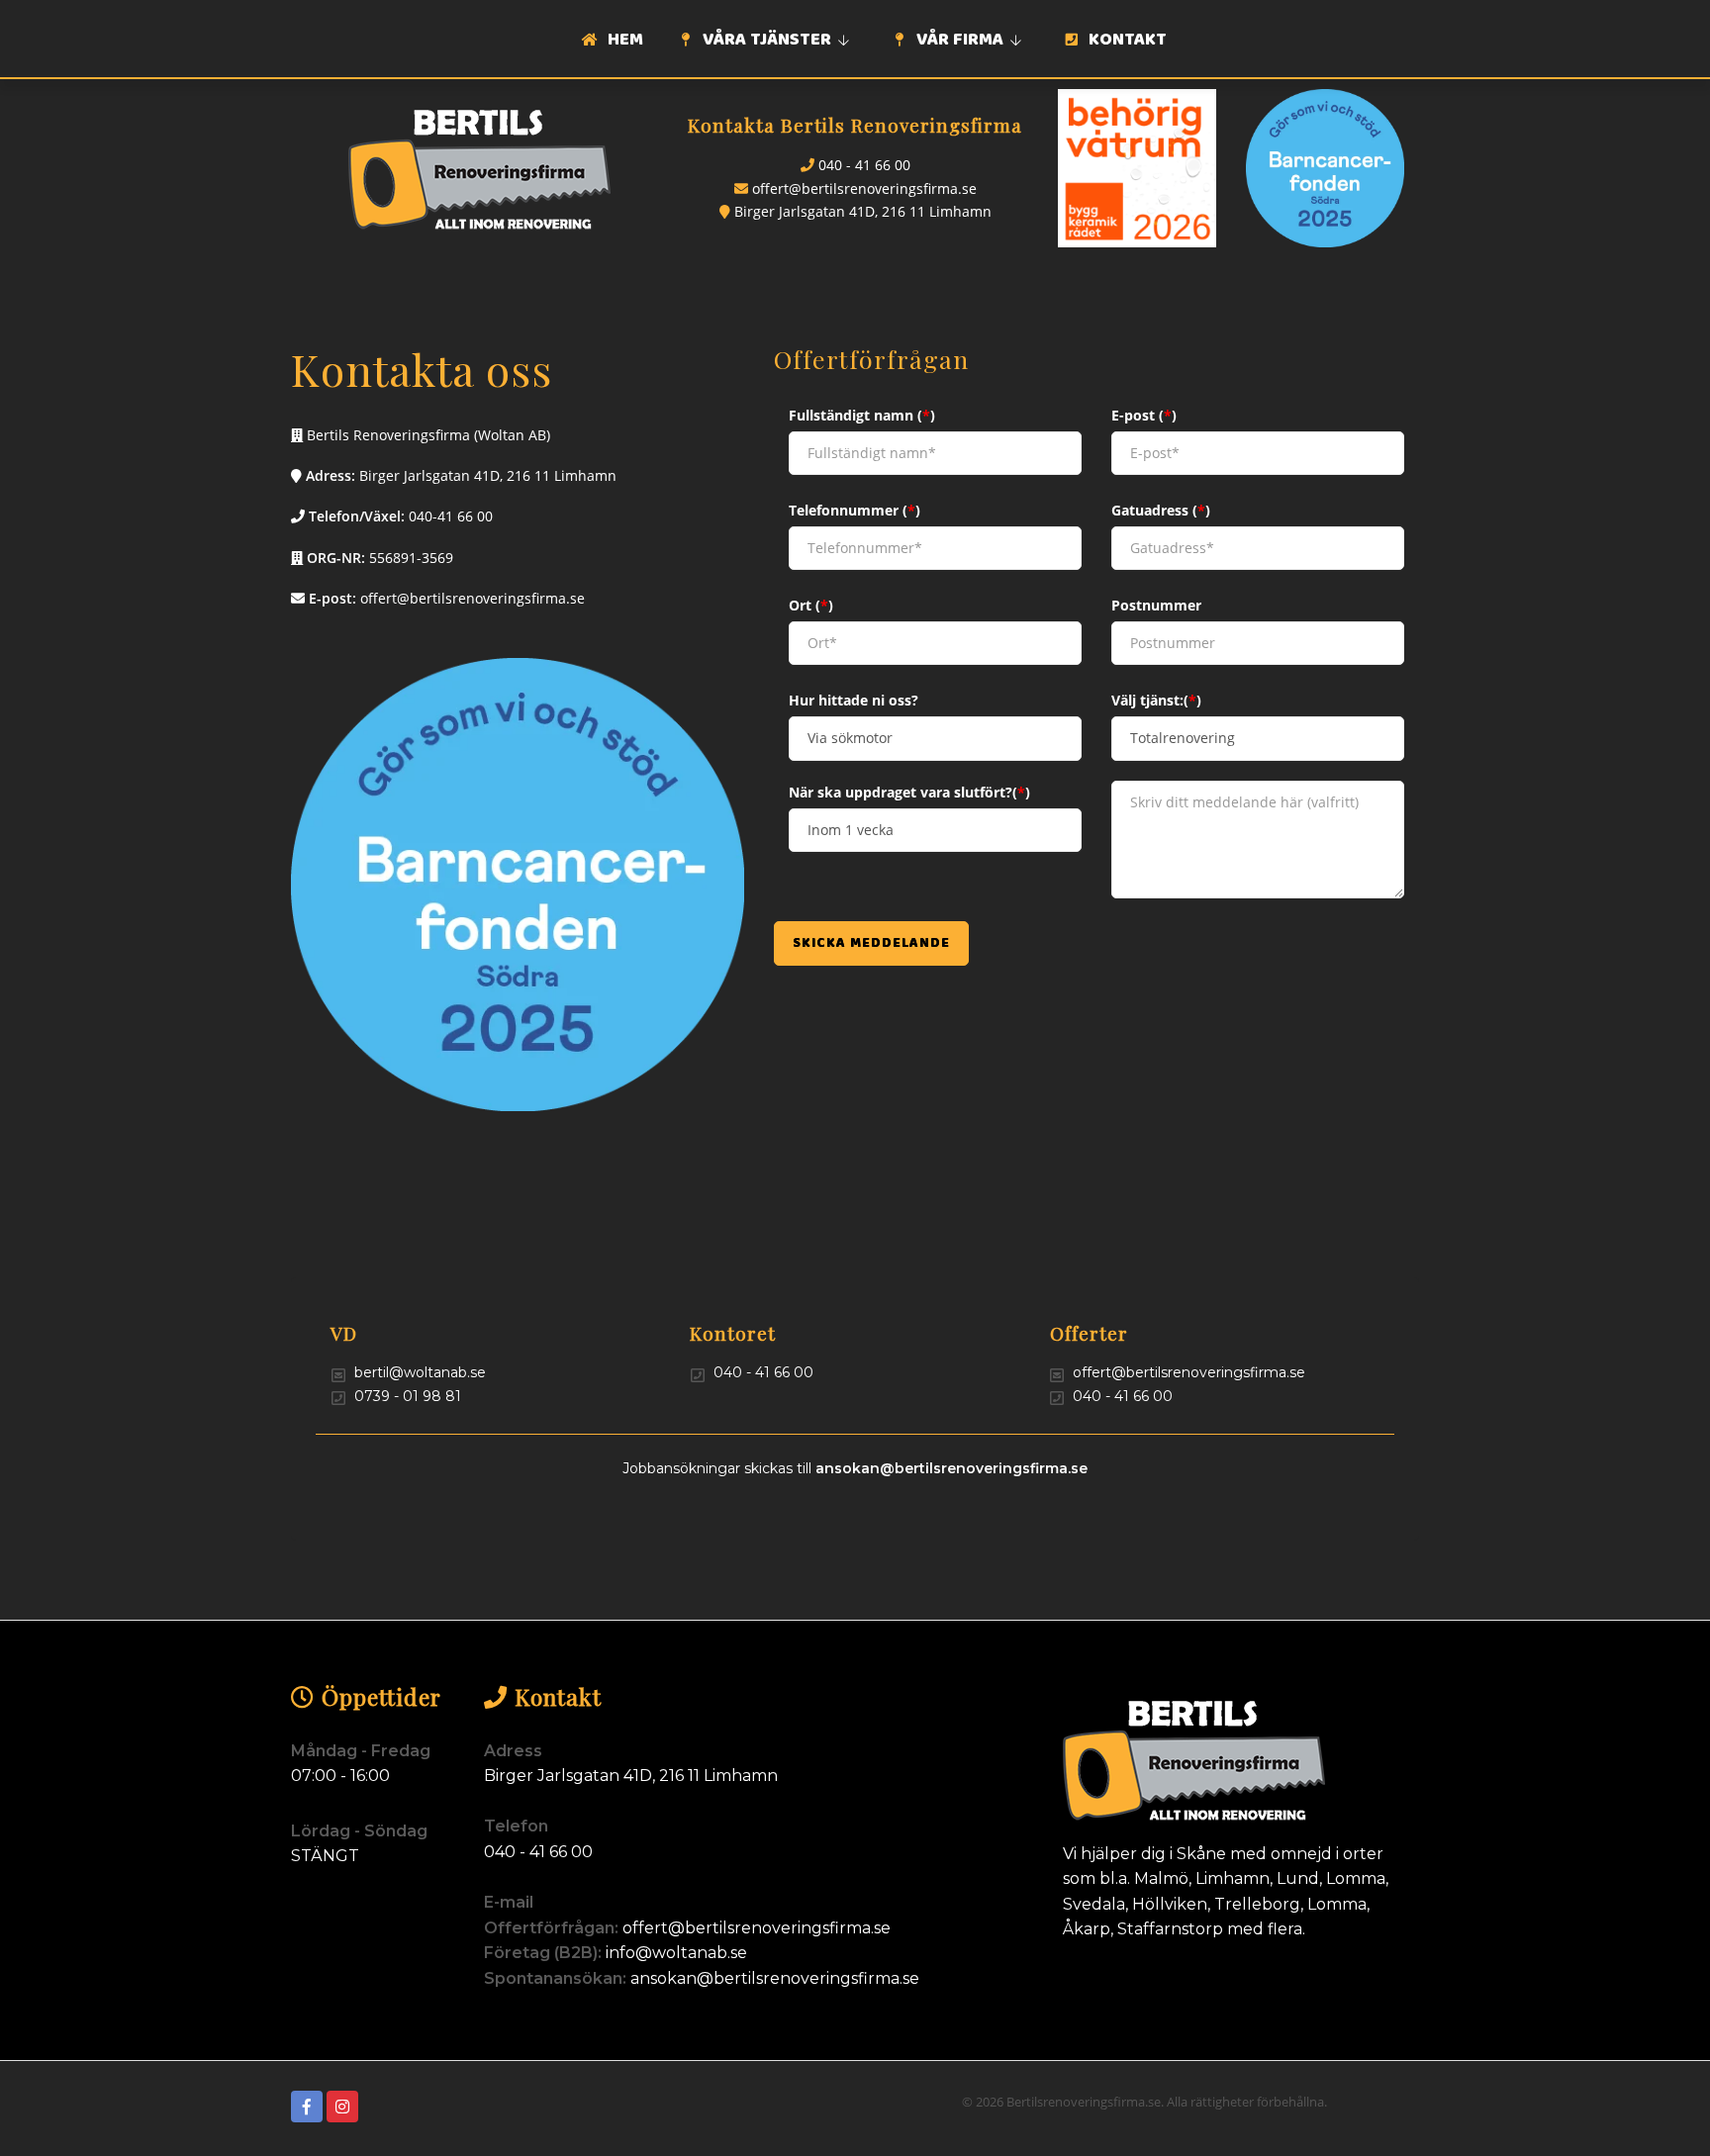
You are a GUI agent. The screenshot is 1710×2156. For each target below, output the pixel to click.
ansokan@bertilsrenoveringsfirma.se (951, 1468)
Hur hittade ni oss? (854, 700)
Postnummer (1156, 605)
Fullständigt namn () (862, 415)
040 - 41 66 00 (864, 165)
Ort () (811, 605)
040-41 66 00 (451, 516)
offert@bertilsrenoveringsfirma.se (864, 188)
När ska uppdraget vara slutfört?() (909, 792)
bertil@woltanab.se (420, 1372)
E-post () (1144, 415)
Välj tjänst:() (1156, 700)
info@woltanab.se (676, 1953)
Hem (623, 41)
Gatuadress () (1161, 510)
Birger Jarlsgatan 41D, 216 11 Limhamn (863, 211)
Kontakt (1126, 41)
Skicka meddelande (871, 944)
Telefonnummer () (855, 510)
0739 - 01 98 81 (408, 1396)
